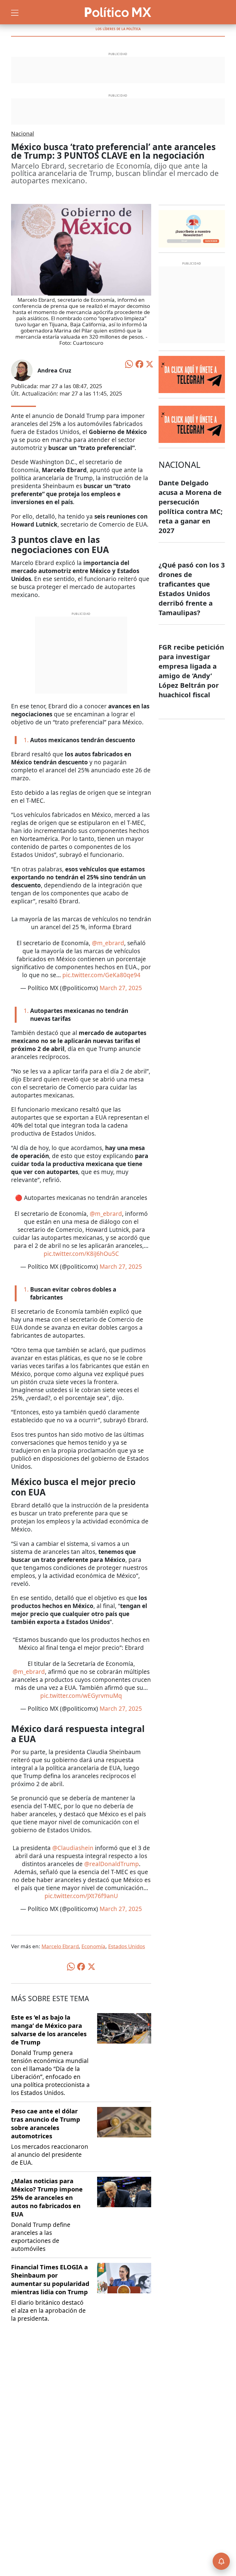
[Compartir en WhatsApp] (129, 364)
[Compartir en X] (150, 364)
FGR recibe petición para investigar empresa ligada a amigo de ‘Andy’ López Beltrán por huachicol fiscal (191, 671)
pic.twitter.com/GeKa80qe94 (101, 975)
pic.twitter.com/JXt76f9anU (81, 1896)
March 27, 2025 (121, 988)
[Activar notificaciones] (221, 2561)
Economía (93, 1946)
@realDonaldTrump (112, 1864)
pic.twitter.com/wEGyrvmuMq (81, 1696)
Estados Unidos (127, 1946)
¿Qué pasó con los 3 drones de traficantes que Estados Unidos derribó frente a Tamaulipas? (192, 589)
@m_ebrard (108, 943)
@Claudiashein (73, 1848)
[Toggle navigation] (15, 12)
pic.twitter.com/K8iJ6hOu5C (81, 1254)
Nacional (23, 133)
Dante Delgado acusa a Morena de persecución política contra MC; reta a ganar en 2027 (191, 506)
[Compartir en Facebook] (140, 364)
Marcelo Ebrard (60, 1946)
